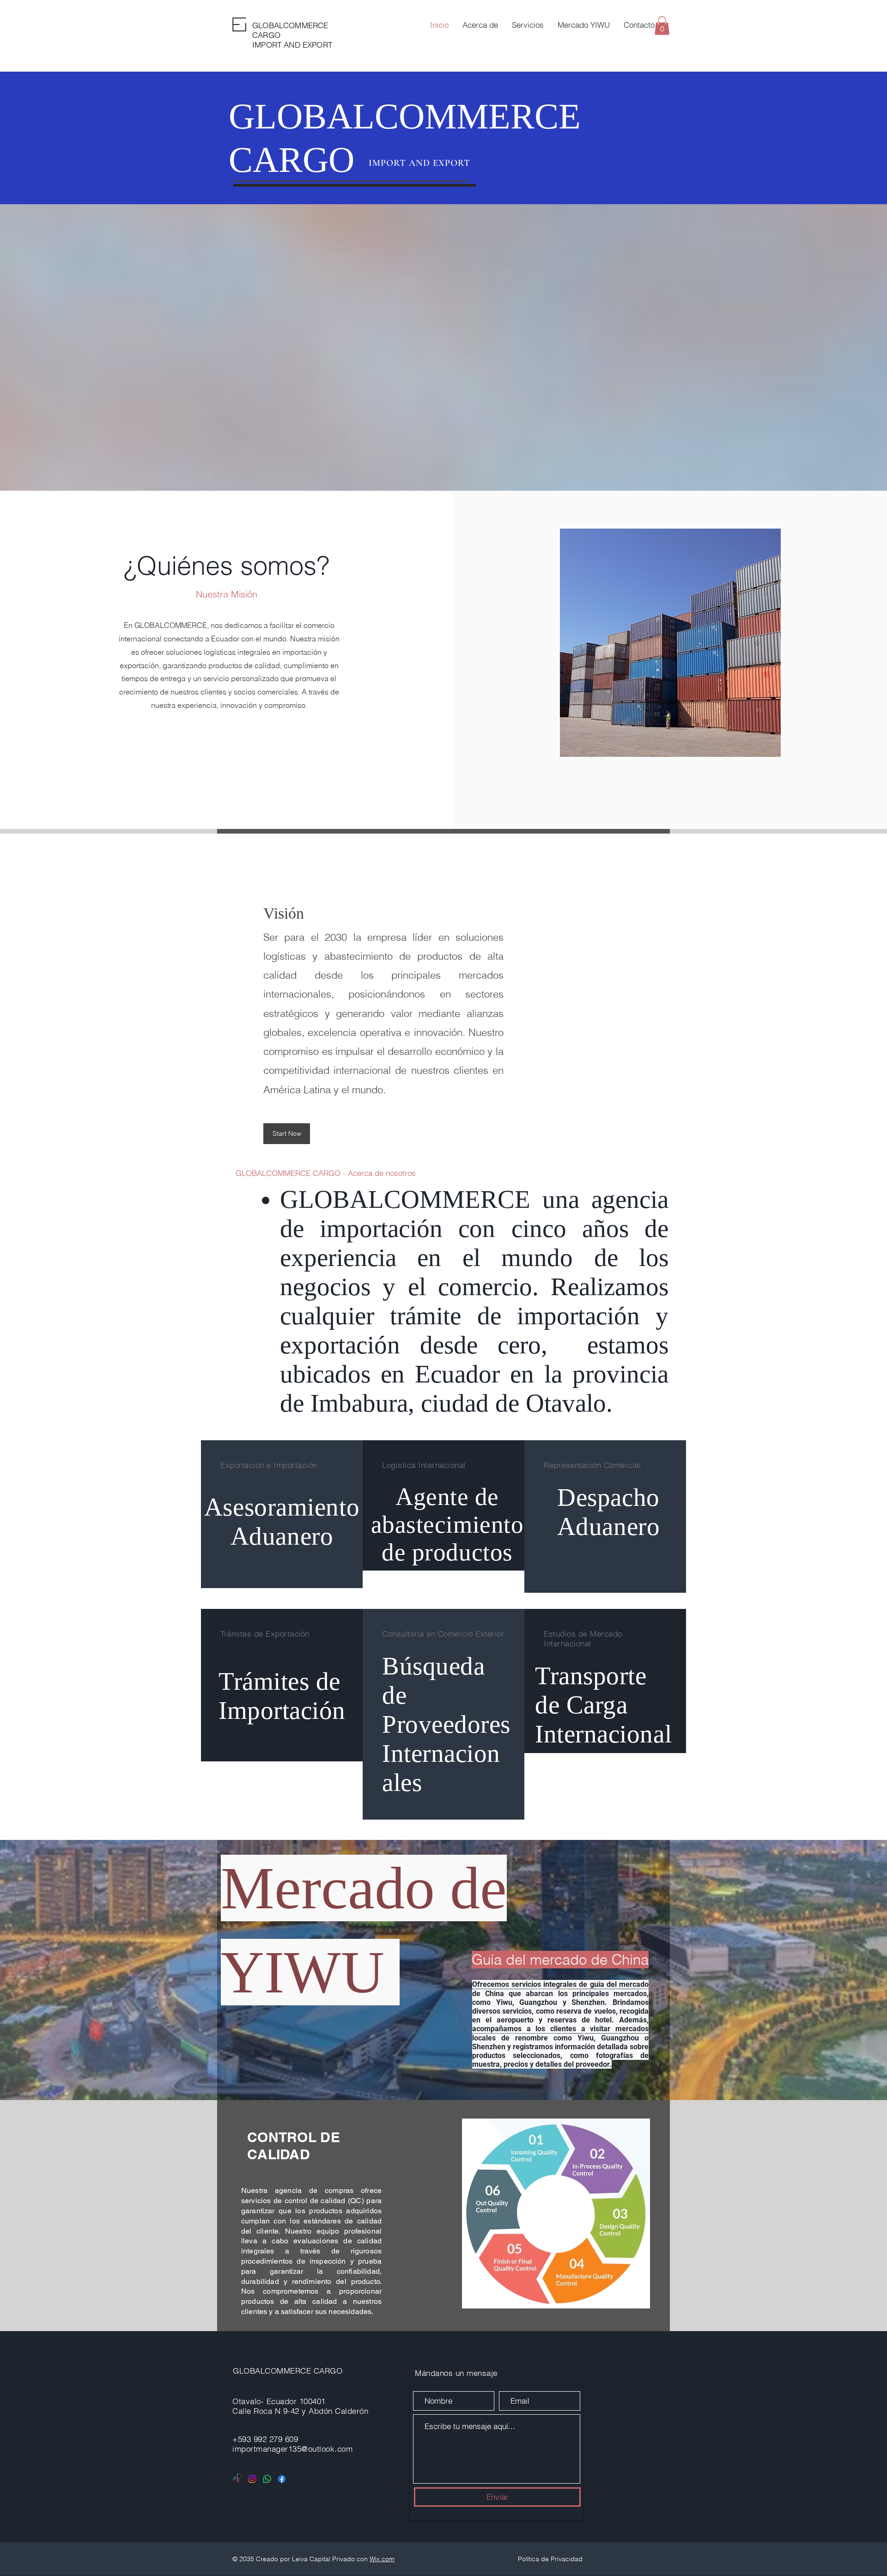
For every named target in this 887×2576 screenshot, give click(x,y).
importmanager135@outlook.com (292, 2449)
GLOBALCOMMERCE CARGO (289, 2371)
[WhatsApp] (267, 2479)
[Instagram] (252, 2479)
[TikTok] (237, 2479)
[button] (662, 26)
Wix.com (382, 2559)
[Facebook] (282, 2479)
